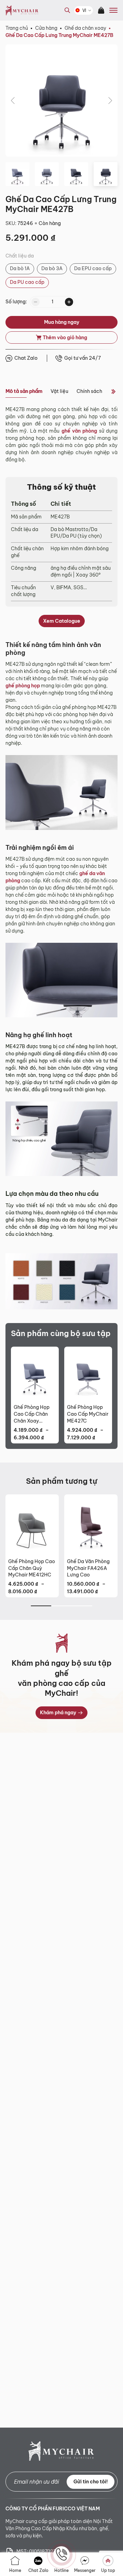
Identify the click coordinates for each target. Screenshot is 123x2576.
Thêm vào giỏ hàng (65, 338)
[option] (20, 269)
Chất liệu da (20, 256)
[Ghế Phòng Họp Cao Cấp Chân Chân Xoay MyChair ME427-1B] (35, 1374)
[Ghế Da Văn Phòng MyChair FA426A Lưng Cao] (91, 1525)
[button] (13, 101)
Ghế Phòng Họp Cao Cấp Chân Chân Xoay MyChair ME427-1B (34, 1414)
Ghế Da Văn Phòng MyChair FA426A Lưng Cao (88, 1568)
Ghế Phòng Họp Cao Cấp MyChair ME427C (88, 1414)
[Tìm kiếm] (66, 15)
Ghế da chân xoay (85, 28)
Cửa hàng (46, 28)
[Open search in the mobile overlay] (67, 10)
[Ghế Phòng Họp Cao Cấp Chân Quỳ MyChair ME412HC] (32, 1525)
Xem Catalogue (62, 621)
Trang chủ (17, 28)
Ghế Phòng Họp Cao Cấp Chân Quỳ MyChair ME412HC (32, 1568)
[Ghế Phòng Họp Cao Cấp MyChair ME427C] (88, 1374)
